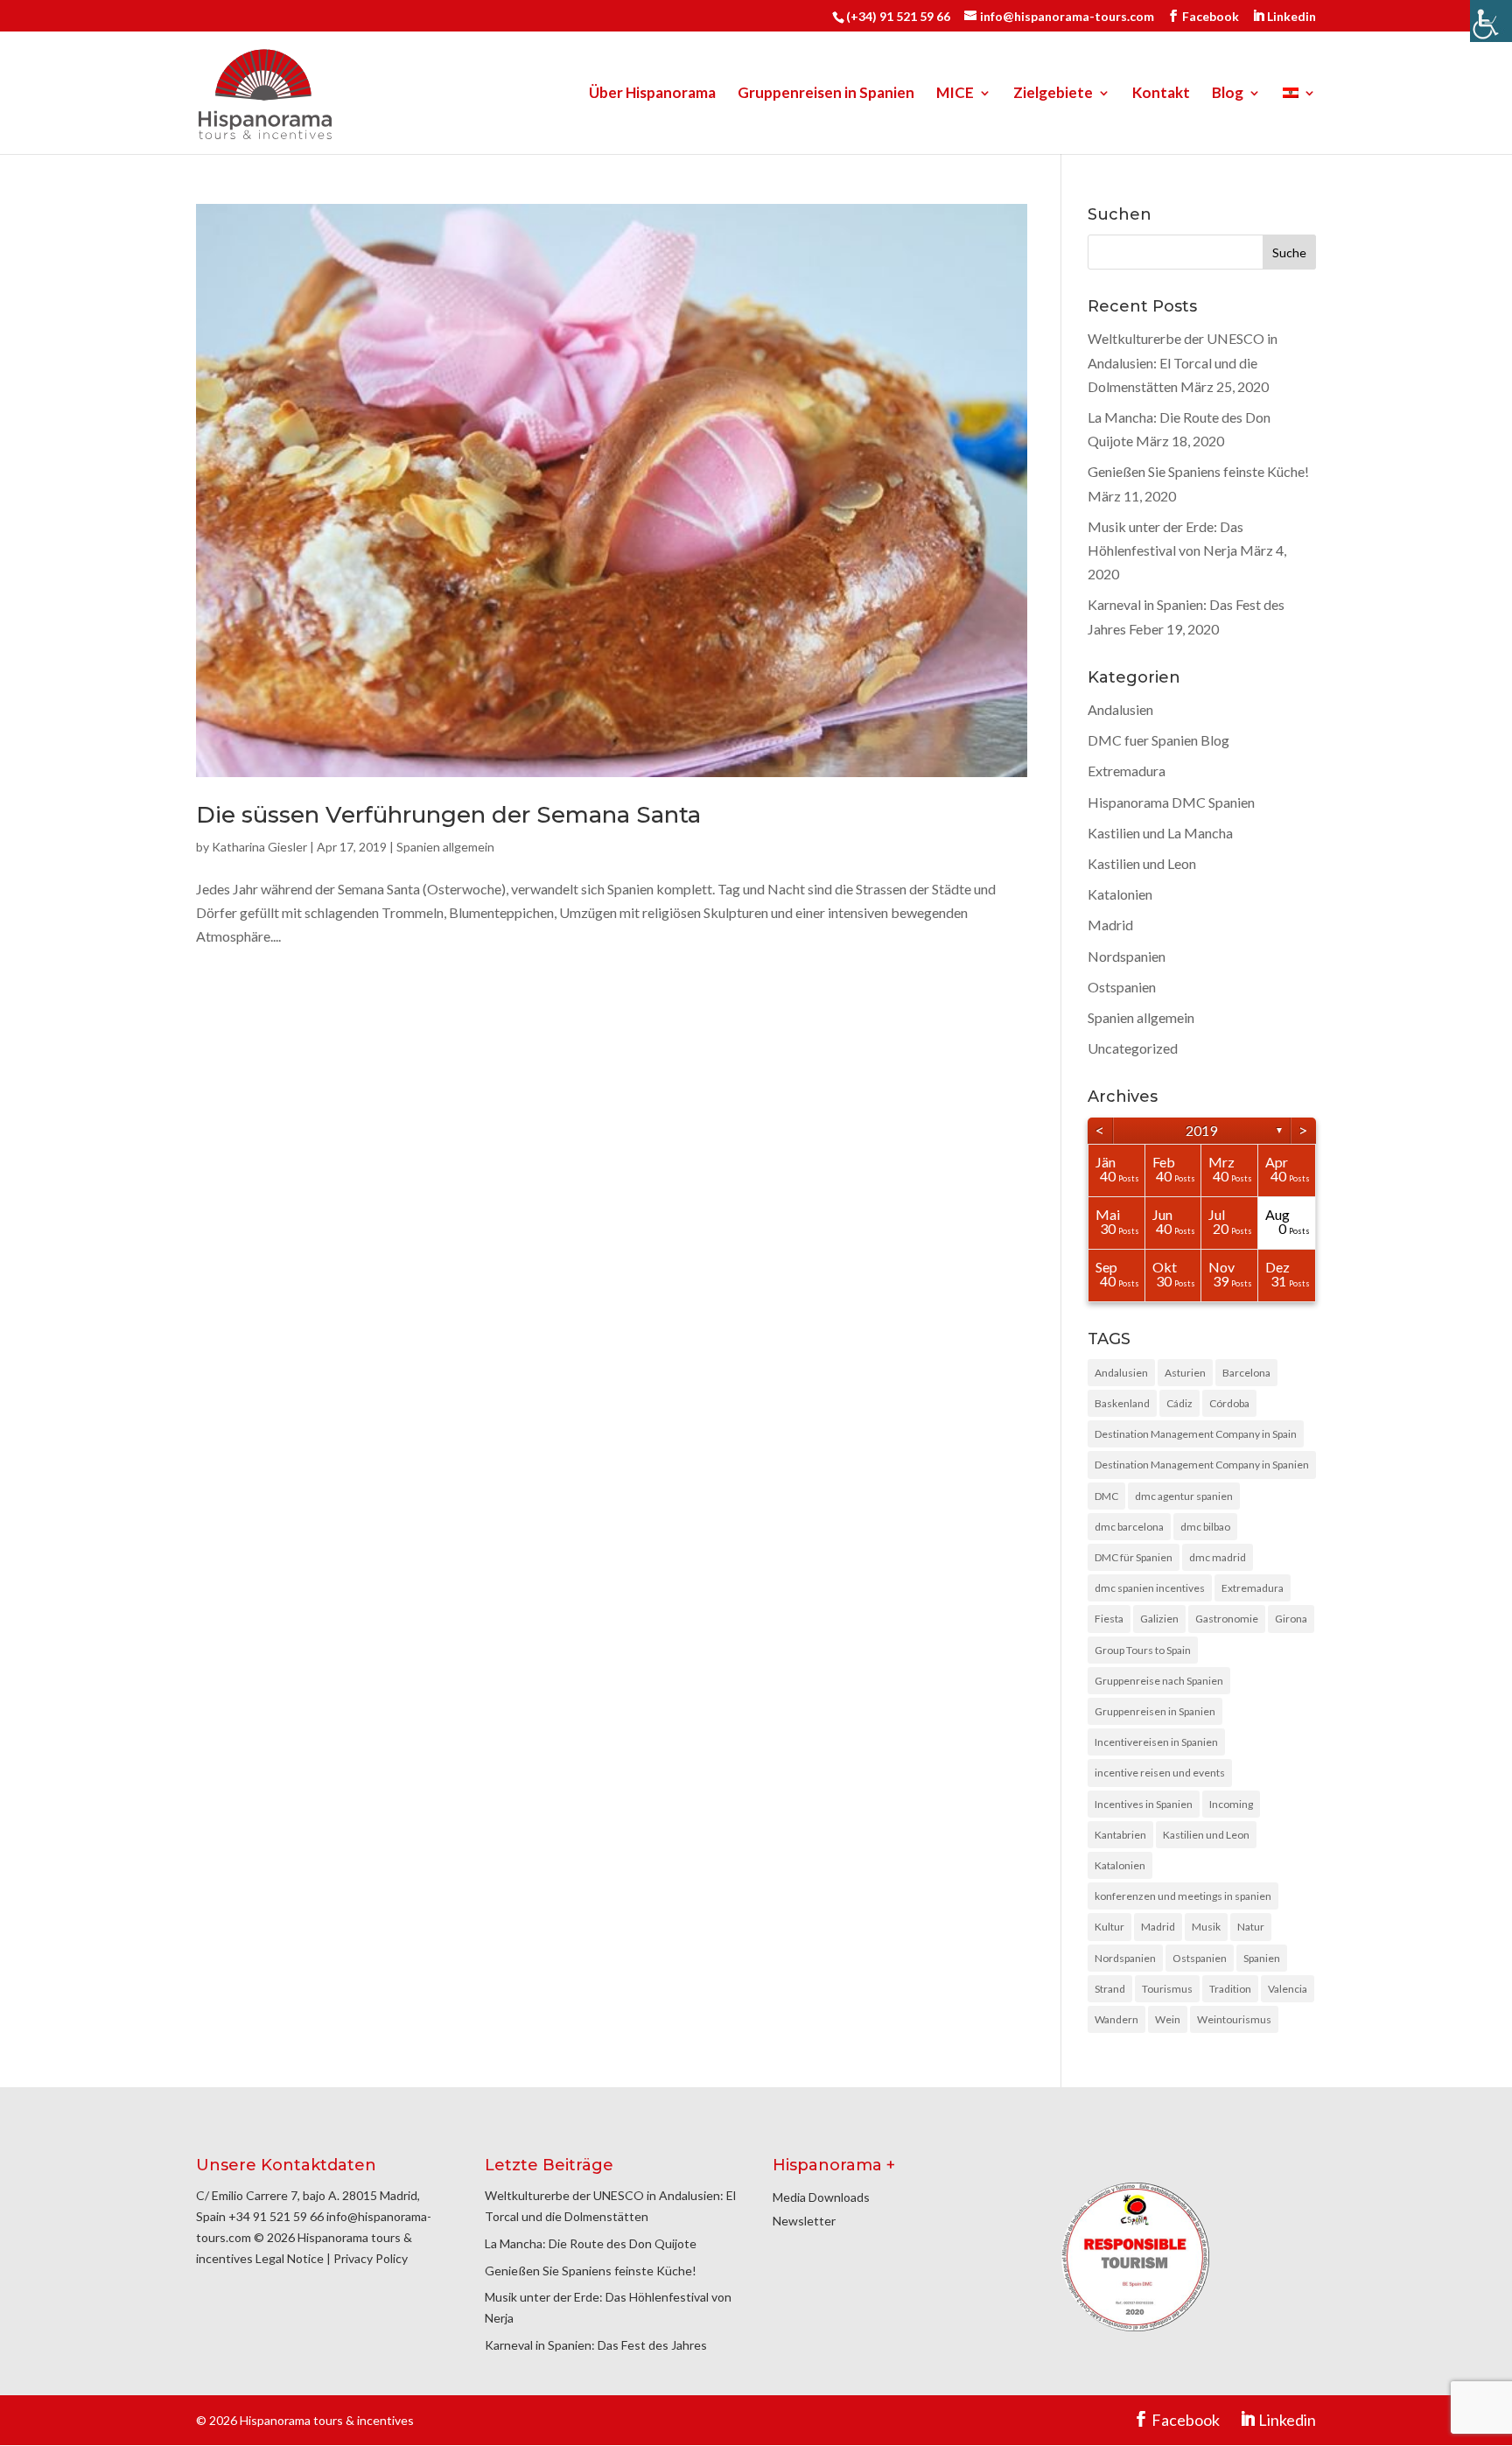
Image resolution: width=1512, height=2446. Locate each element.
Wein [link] (1168, 2019)
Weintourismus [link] (1234, 2019)
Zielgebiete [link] (1053, 94)
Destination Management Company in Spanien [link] (1202, 1465)
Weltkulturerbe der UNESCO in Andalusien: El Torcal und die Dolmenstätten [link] (1183, 362)
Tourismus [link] (1167, 1989)
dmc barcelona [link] (1129, 1527)
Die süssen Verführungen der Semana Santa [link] (448, 815)
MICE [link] (955, 94)
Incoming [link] (1231, 1804)
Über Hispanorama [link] (652, 94)
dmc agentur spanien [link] (1184, 1496)
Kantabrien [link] (1120, 1835)
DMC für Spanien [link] (1134, 1557)
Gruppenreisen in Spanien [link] (826, 94)
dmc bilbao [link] (1205, 1527)
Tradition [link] (1230, 1989)
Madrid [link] (1110, 925)
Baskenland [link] (1122, 1403)
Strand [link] (1110, 1989)
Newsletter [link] (804, 2221)
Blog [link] (1228, 94)
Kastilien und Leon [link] (1142, 863)
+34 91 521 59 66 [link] (276, 2216)
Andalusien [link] (1120, 709)
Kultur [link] (1109, 1927)
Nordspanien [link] (1127, 956)
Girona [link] (1291, 1619)
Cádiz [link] (1179, 1403)
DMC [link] (1106, 1496)
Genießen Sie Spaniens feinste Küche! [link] (1198, 471)
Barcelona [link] (1246, 1373)
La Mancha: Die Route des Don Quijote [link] (591, 2243)
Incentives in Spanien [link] (1144, 1804)
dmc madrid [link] (1218, 1557)
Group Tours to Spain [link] (1143, 1650)
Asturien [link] (1185, 1373)
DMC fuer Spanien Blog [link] (1158, 740)
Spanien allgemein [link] (445, 847)
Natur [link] (1251, 1927)
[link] (1491, 21)
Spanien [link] (1262, 1958)
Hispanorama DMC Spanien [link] (1171, 802)
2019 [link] (1201, 1130)
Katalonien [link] (1120, 894)
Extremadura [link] (1127, 771)
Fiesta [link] (1109, 1619)
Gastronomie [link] (1227, 1619)
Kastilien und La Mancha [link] (1160, 833)
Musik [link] (1206, 1927)
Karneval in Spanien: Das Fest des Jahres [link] (596, 2345)
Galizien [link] (1159, 1619)
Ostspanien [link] (1122, 987)
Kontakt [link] (1161, 94)
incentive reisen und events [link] (1160, 1773)
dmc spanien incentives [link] (1150, 1588)
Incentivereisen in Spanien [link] (1156, 1742)
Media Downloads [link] (821, 2197)
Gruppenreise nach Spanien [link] (1159, 1681)
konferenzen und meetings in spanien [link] (1183, 1896)
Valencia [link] (1288, 1989)
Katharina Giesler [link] (259, 847)
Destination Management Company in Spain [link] (1196, 1434)
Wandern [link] (1116, 2019)
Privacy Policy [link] (371, 2258)
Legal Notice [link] (290, 2258)
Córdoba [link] (1229, 1403)
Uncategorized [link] (1133, 1048)
